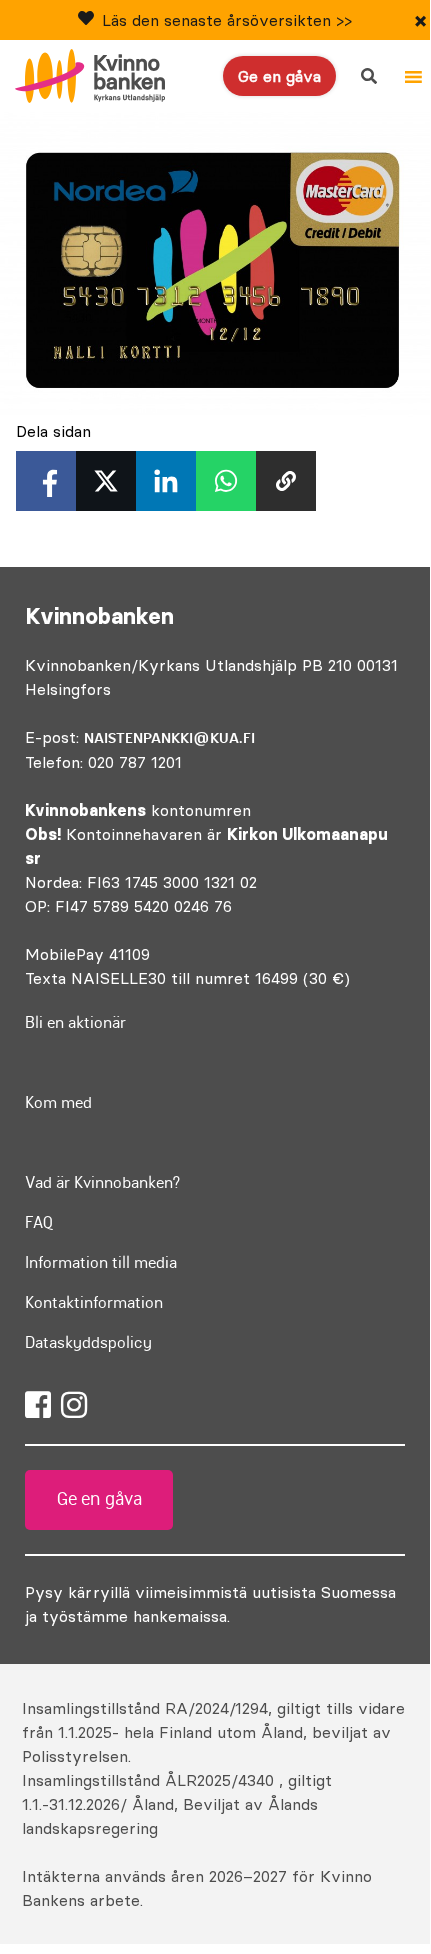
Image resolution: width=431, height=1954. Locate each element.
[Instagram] (74, 1405)
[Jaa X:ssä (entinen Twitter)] (106, 481)
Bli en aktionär (75, 1022)
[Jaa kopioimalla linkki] (286, 481)
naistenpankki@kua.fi (169, 738)
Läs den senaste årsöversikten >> (227, 20)
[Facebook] (38, 1405)
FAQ (39, 1222)
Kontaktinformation (94, 1302)
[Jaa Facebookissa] (46, 481)
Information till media (101, 1262)
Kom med (58, 1102)
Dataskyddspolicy (88, 1342)
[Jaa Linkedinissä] (166, 481)
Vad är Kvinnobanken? (102, 1182)
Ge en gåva (279, 76)
